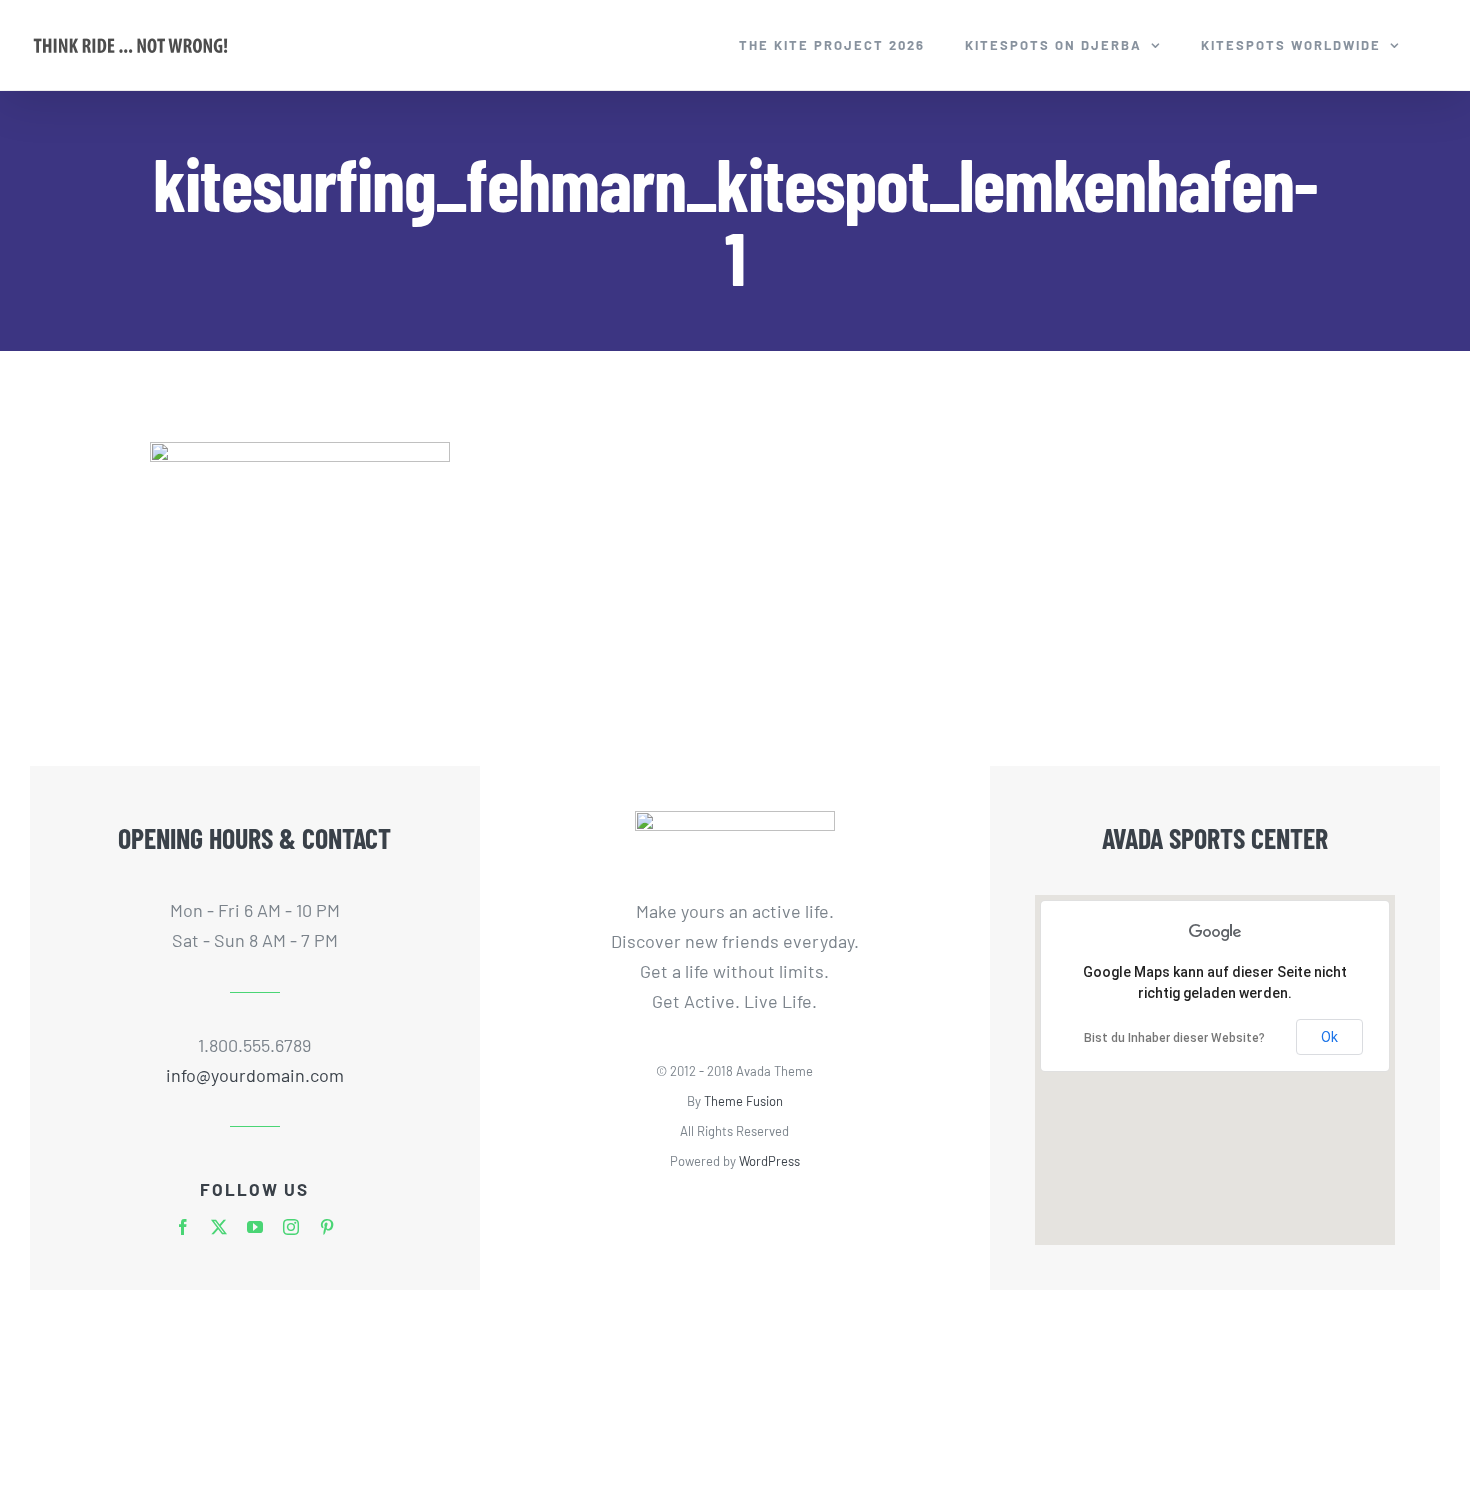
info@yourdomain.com (255, 1075)
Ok (1329, 1037)
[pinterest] (327, 1227)
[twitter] (219, 1227)
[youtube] (255, 1227)
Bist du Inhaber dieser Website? (1174, 1038)
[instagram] (291, 1227)
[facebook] (183, 1227)
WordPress (769, 1161)
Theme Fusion (743, 1101)
